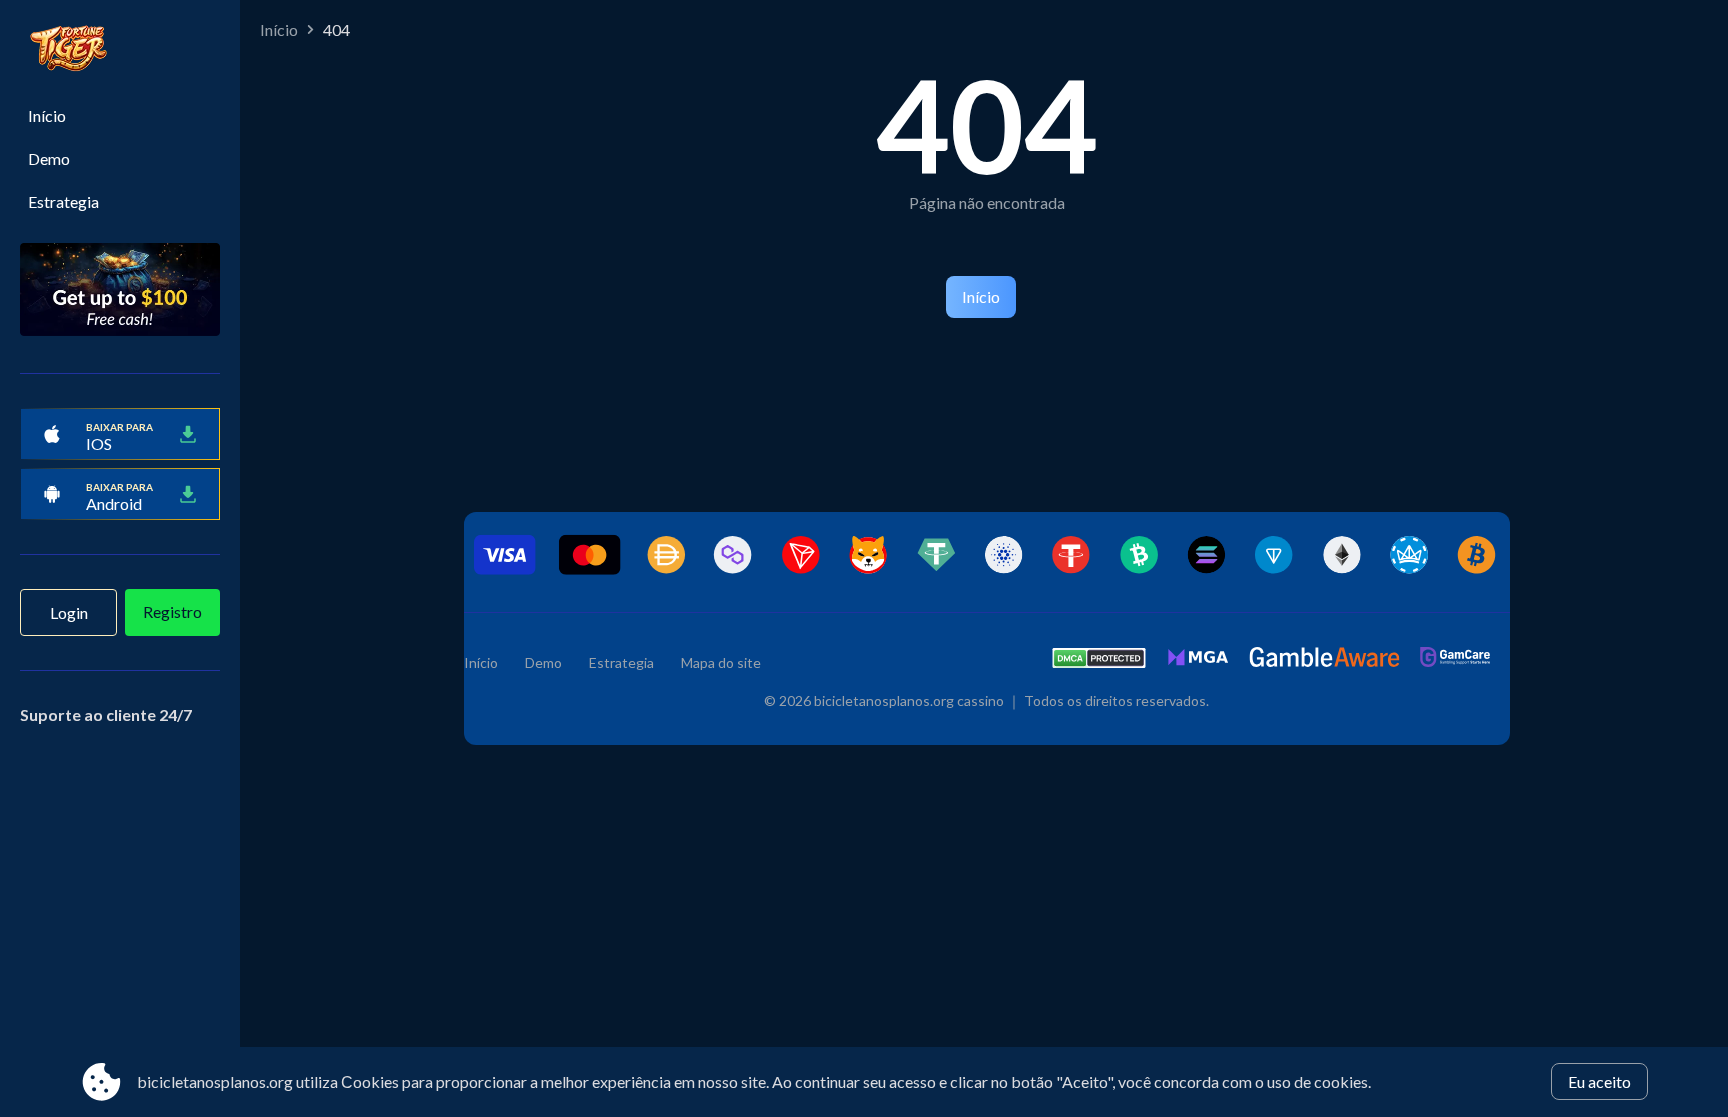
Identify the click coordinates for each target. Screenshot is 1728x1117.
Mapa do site (721, 662)
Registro (172, 611)
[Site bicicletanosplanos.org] (120, 51)
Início (47, 115)
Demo (49, 158)
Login (69, 612)
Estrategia (63, 201)
